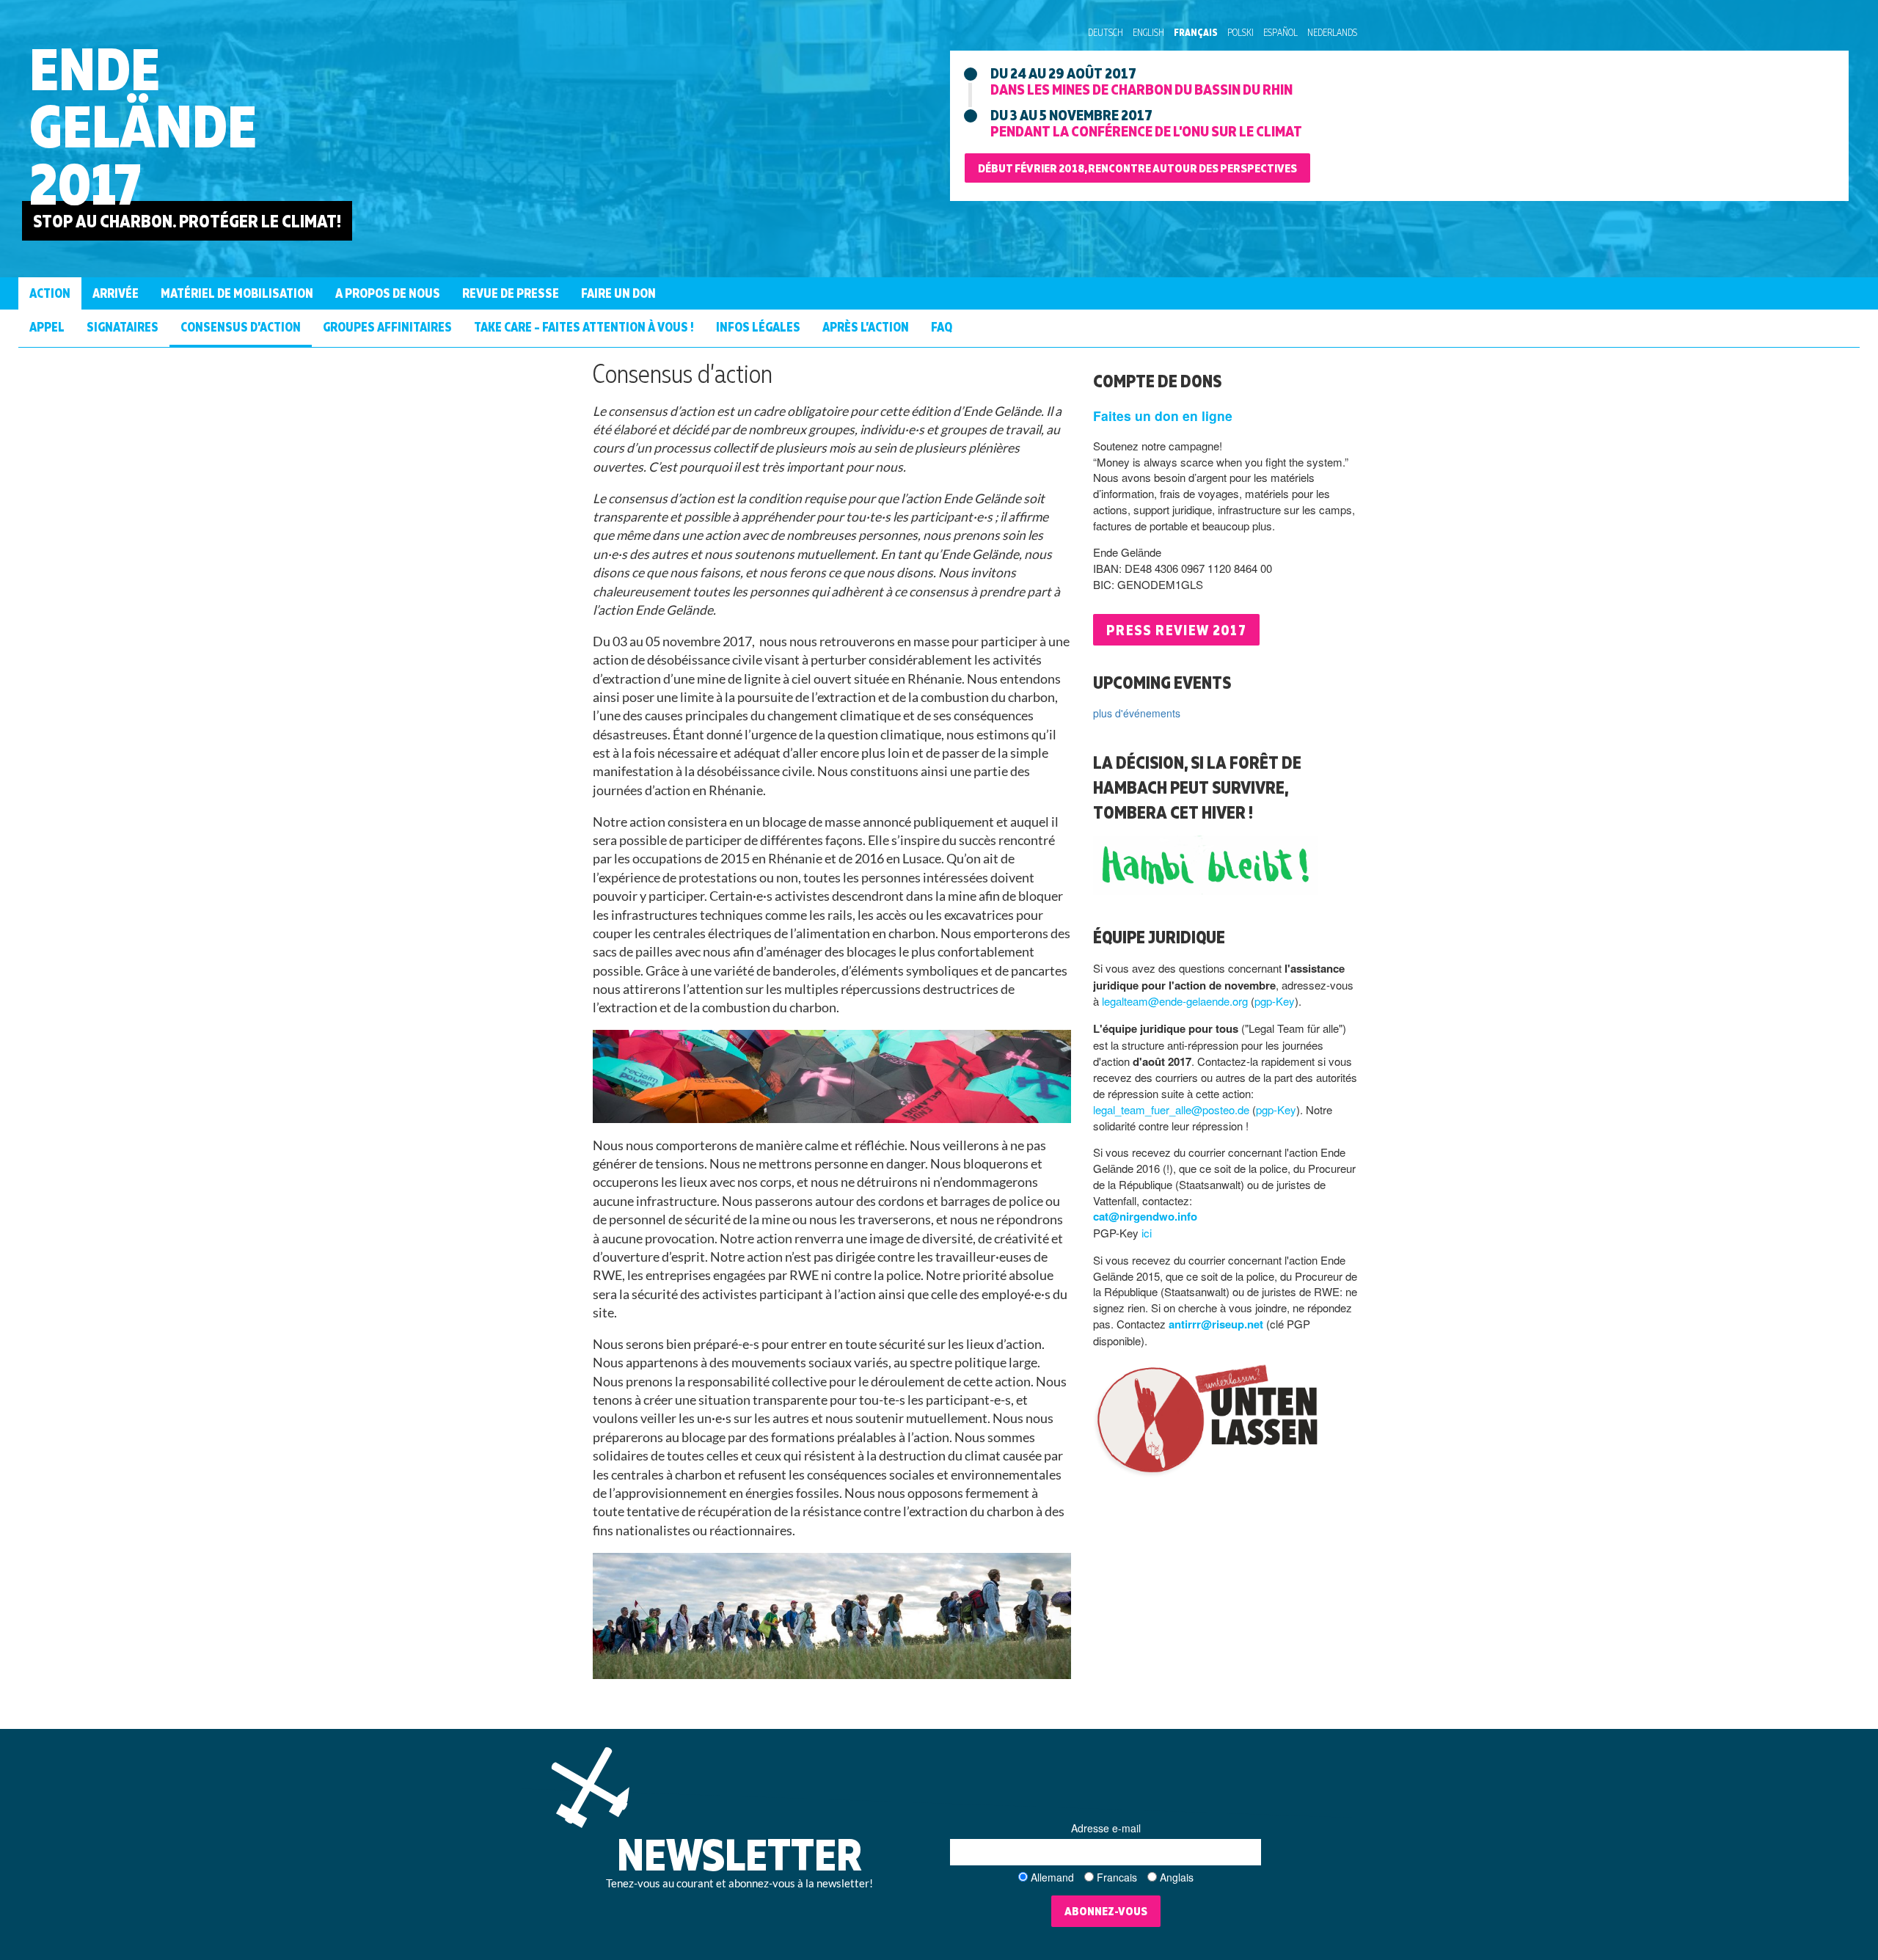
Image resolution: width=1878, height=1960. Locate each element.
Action (50, 293)
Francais (1117, 1877)
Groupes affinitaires (387, 327)
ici (1147, 1233)
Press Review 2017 (1176, 630)
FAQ (942, 327)
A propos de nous (388, 293)
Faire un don (618, 293)
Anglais (1177, 1877)
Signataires (123, 327)
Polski (1241, 32)
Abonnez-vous (1106, 1911)
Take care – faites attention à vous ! (584, 327)
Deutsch (1106, 32)
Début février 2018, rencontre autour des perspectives (1137, 168)
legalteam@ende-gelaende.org (1175, 1001)
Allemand (1052, 1877)
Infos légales (758, 327)
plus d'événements (1137, 713)
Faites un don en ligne (1163, 416)
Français (1196, 32)
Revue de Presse (511, 293)
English (1148, 32)
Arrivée (116, 293)
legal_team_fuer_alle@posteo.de (1171, 1109)
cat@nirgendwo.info (1145, 1216)
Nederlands (1332, 32)
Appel (47, 327)
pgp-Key (1275, 1001)
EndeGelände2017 (143, 126)
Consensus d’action (241, 327)
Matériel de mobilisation (237, 293)
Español (1280, 32)
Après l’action (866, 327)
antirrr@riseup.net (1216, 1324)
